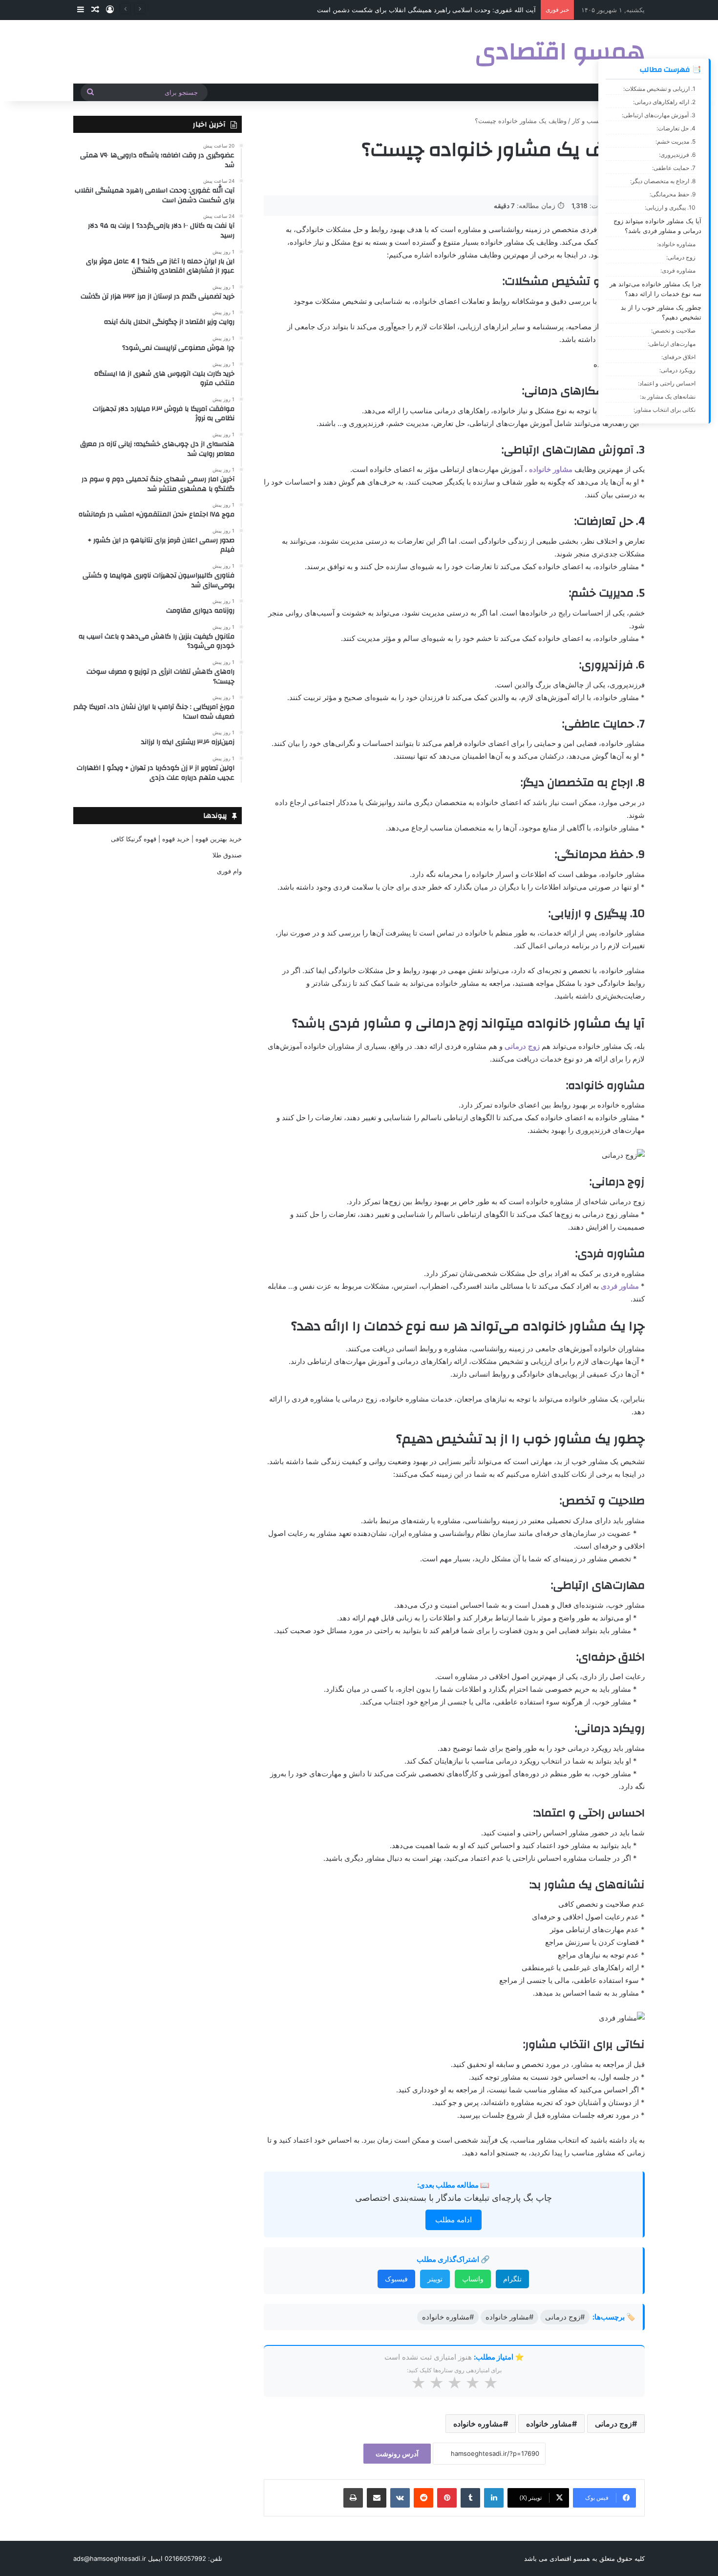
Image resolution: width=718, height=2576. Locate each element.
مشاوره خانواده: (676, 244)
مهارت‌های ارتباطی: (672, 344)
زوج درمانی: (681, 257)
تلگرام (512, 2279)
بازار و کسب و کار (596, 121)
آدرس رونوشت (397, 2454)
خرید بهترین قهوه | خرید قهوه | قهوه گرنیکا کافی (176, 839)
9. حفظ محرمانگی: (673, 194)
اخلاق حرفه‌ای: (678, 357)
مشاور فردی (620, 1286)
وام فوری (229, 871)
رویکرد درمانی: (677, 370)
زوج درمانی (522, 1046)
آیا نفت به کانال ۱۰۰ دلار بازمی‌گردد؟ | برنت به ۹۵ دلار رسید (455, 10)
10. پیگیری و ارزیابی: (670, 207)
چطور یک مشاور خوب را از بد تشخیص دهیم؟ (661, 312)
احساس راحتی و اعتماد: (667, 383)
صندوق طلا (227, 855)
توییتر (435, 2279)
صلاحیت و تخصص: (673, 330)
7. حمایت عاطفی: (674, 168)
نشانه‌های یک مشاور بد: (668, 396)
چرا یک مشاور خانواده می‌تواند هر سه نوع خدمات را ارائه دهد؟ (655, 289)
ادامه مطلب (454, 2220)
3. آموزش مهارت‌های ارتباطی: (659, 115)
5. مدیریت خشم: (676, 141)
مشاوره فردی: (678, 270)
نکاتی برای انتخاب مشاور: (665, 410)
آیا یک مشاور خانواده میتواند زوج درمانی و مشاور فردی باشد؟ (657, 226)
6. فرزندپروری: (677, 155)
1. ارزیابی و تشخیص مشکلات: (659, 89)
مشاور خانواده (551, 469)
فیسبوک (396, 2279)
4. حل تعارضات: (676, 128)
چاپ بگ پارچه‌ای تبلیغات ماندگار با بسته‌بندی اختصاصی (454, 2198)
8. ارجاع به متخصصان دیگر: (663, 181)
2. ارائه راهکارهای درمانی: (664, 102)
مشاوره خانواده (478, 2424)
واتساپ (473, 2279)
